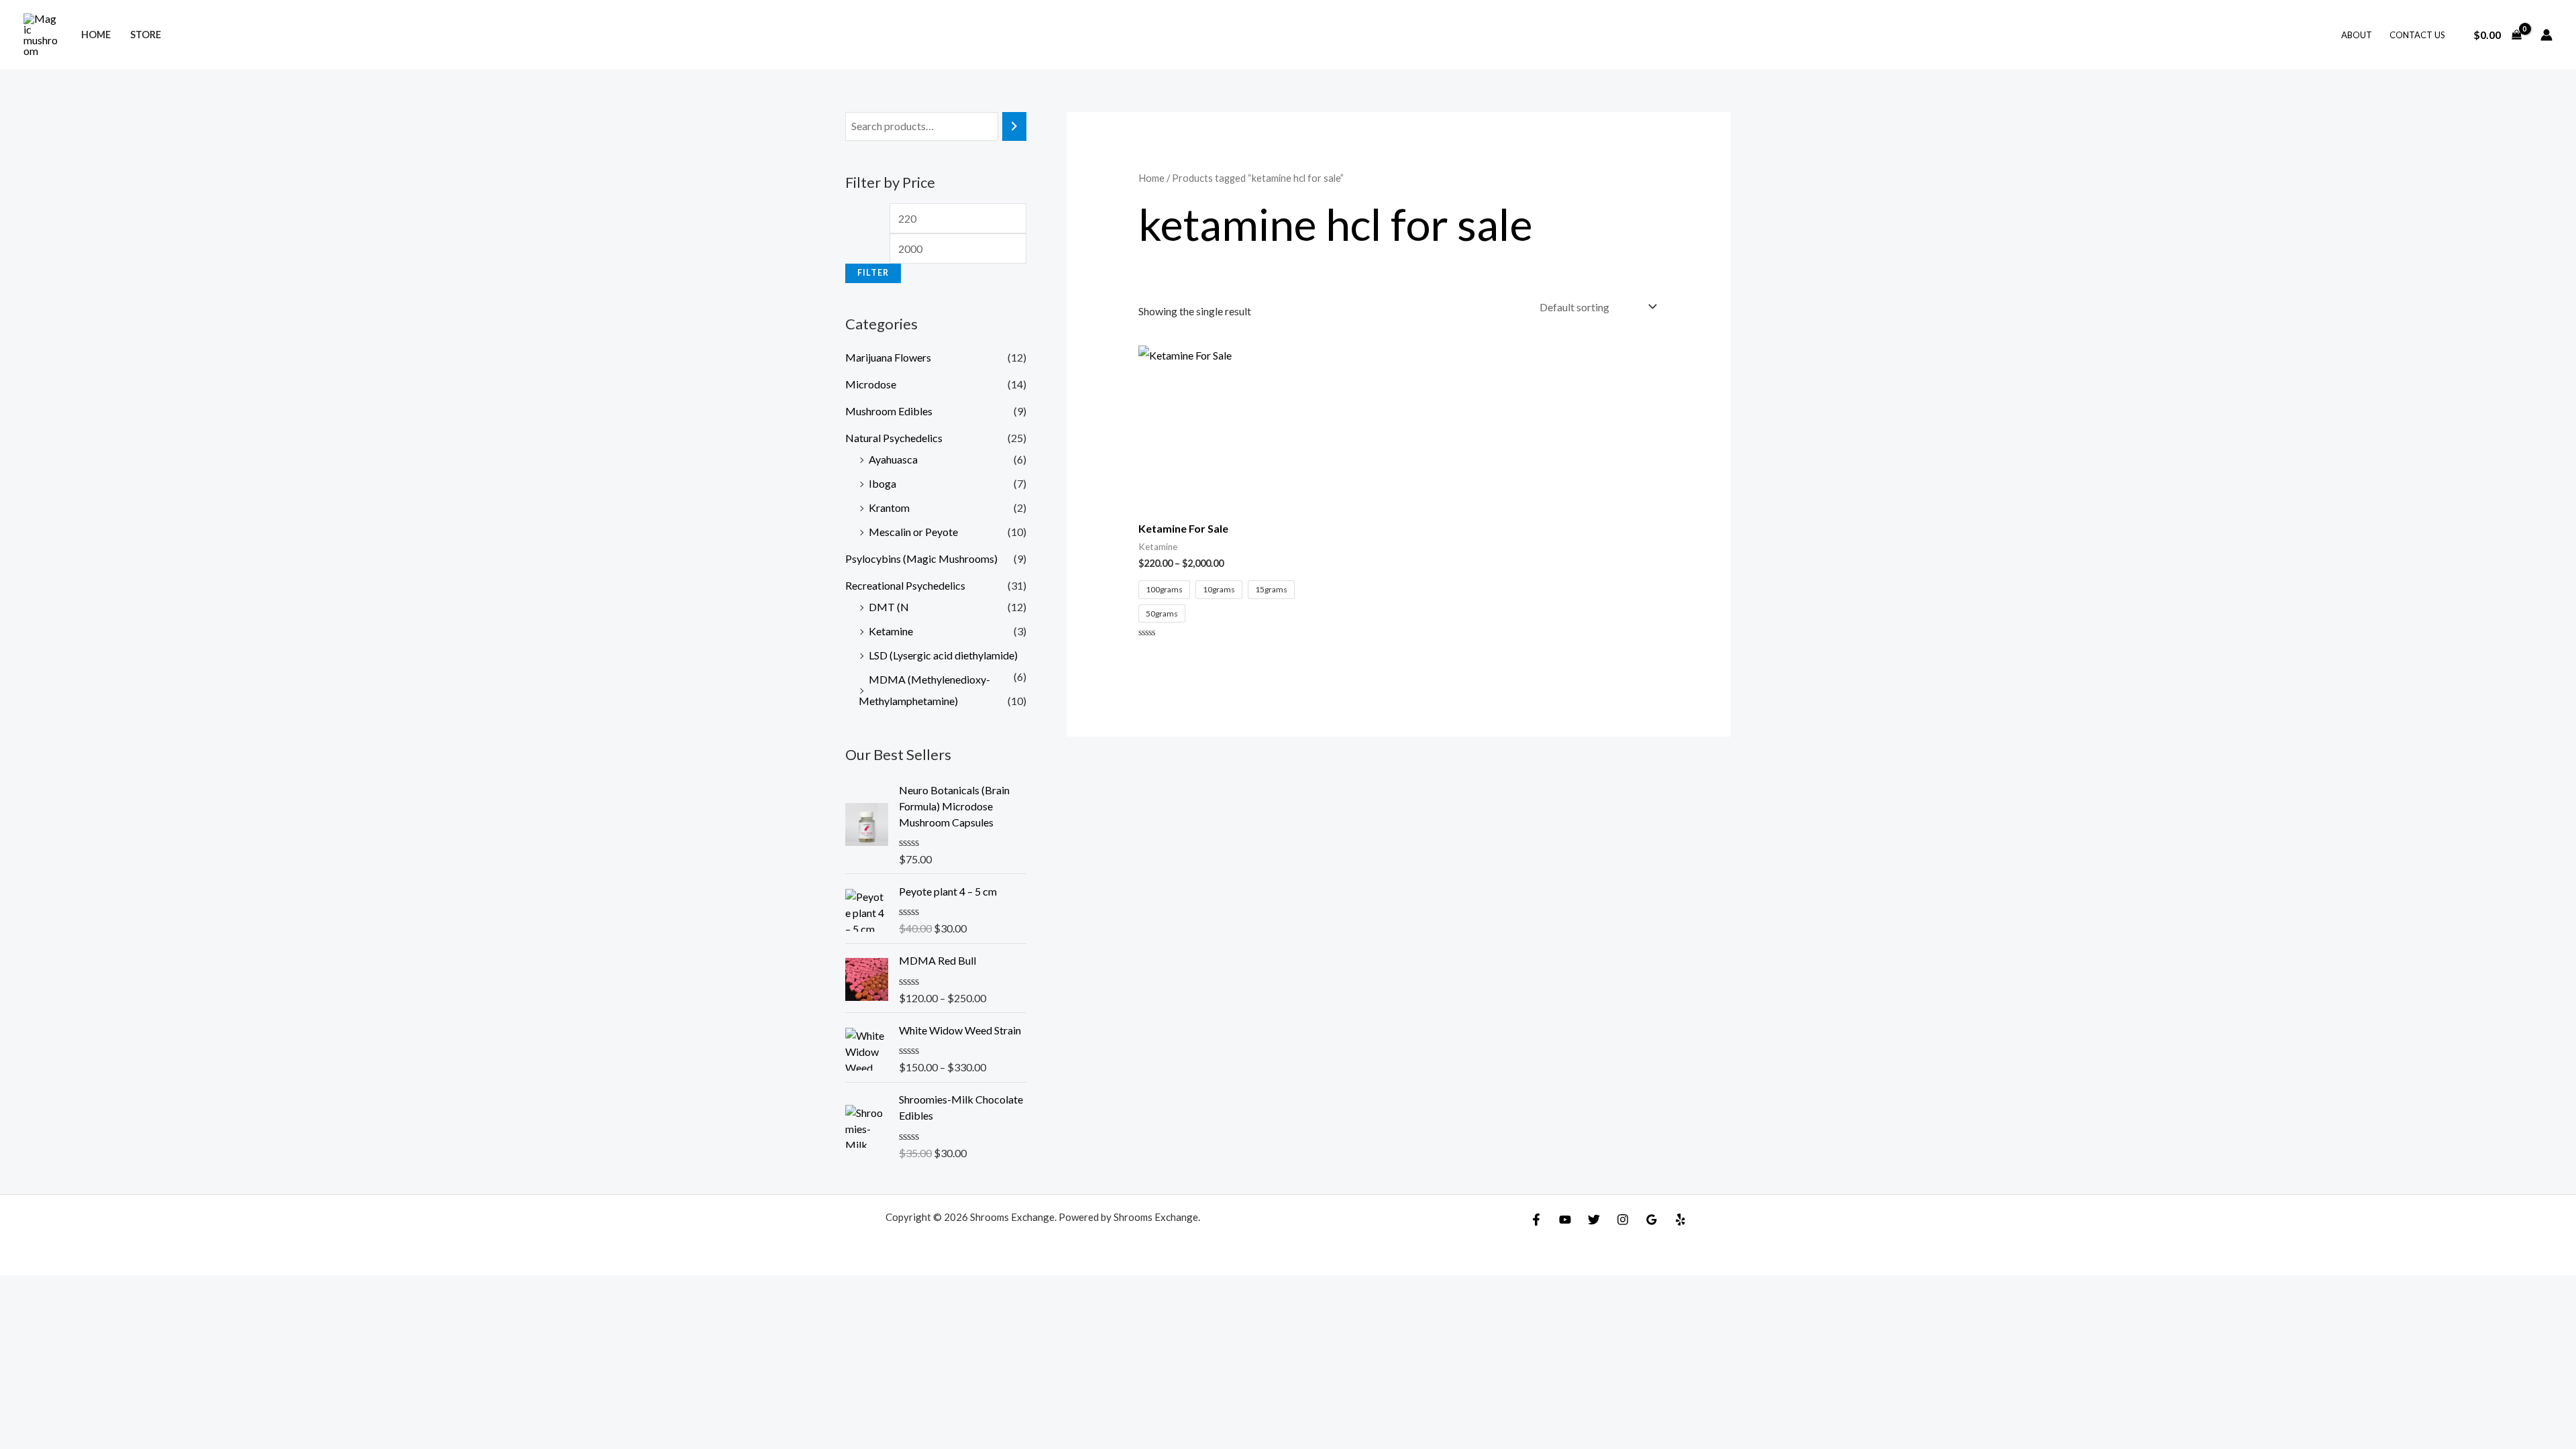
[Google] (1652, 1220)
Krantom (889, 507)
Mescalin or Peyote (913, 532)
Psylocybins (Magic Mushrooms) (921, 558)
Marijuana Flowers (888, 357)
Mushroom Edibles (889, 411)
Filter (873, 273)
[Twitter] (1594, 1220)
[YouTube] (1565, 1220)
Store (146, 35)
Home (96, 35)
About (2357, 35)
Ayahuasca (893, 459)
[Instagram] (1623, 1220)
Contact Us (2417, 35)
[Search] (1014, 126)
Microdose (871, 384)
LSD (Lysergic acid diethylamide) (943, 655)
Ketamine (891, 631)
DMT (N (889, 607)
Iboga (882, 483)
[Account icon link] (2546, 35)
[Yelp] (1680, 1220)
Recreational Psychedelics (905, 585)
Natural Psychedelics (894, 438)
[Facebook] (1536, 1220)
